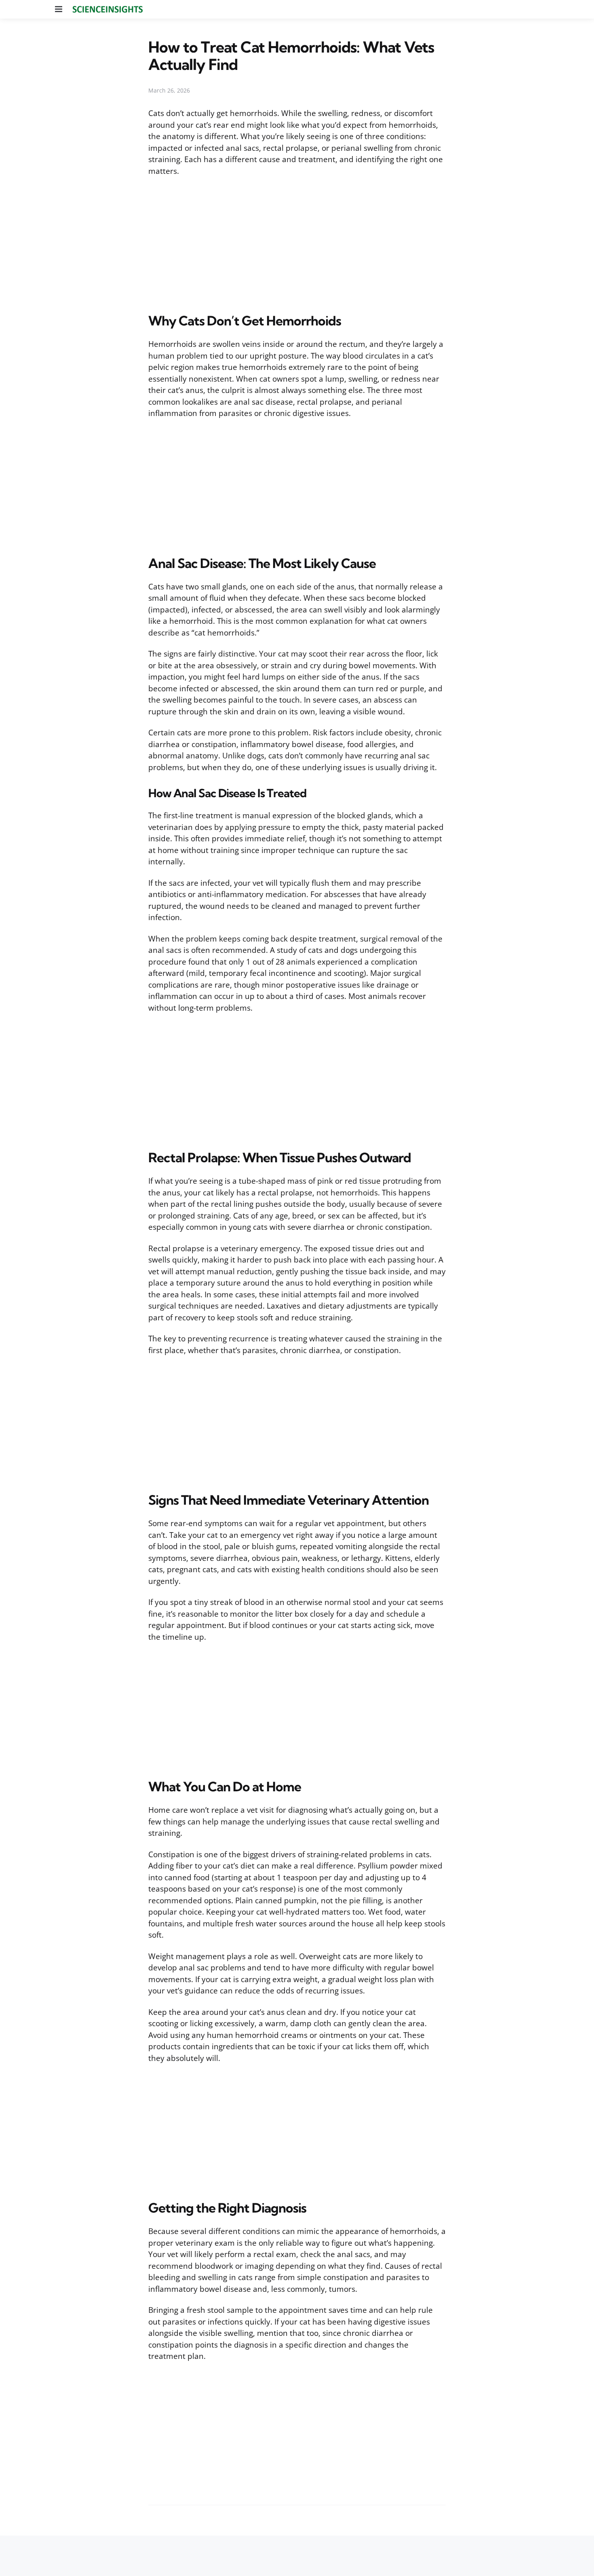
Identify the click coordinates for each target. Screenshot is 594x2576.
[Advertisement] (297, 243)
